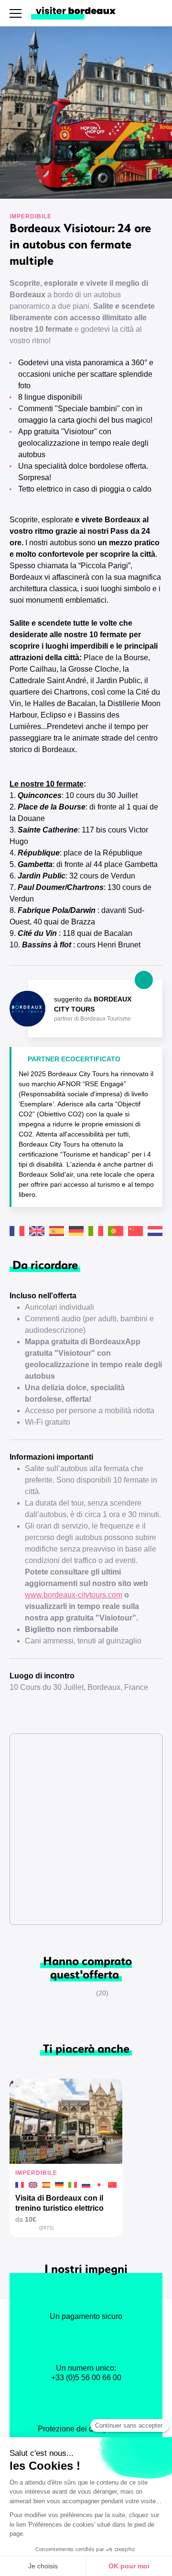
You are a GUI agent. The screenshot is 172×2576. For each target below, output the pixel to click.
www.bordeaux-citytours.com (74, 1595)
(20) (102, 1993)
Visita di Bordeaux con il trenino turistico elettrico (59, 2203)
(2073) (46, 2228)
